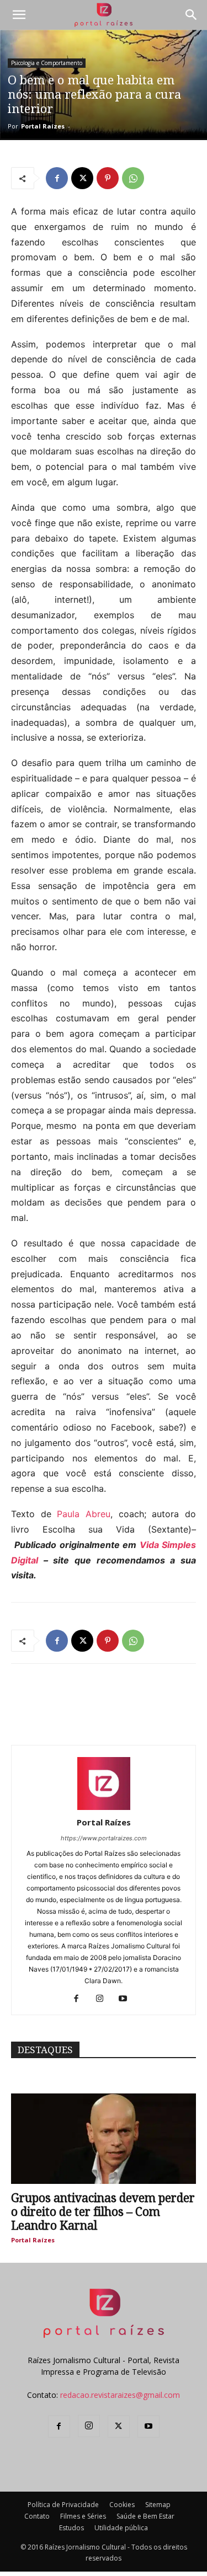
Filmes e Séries (83, 2516)
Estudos (71, 2528)
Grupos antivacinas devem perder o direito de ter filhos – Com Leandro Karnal (103, 2212)
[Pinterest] (108, 178)
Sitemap (158, 2505)
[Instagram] (104, 1999)
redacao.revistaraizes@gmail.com (120, 2395)
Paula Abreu (84, 1514)
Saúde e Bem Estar (145, 2516)
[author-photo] (104, 1807)
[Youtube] (127, 1999)
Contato (37, 2516)
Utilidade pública (121, 2528)
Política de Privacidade (63, 2505)
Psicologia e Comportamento (47, 63)
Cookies (122, 2505)
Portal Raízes (43, 126)
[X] (82, 178)
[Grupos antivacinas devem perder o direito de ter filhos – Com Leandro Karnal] (104, 2139)
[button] (19, 15)
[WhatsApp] (133, 178)
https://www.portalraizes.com (104, 1838)
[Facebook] (57, 178)
